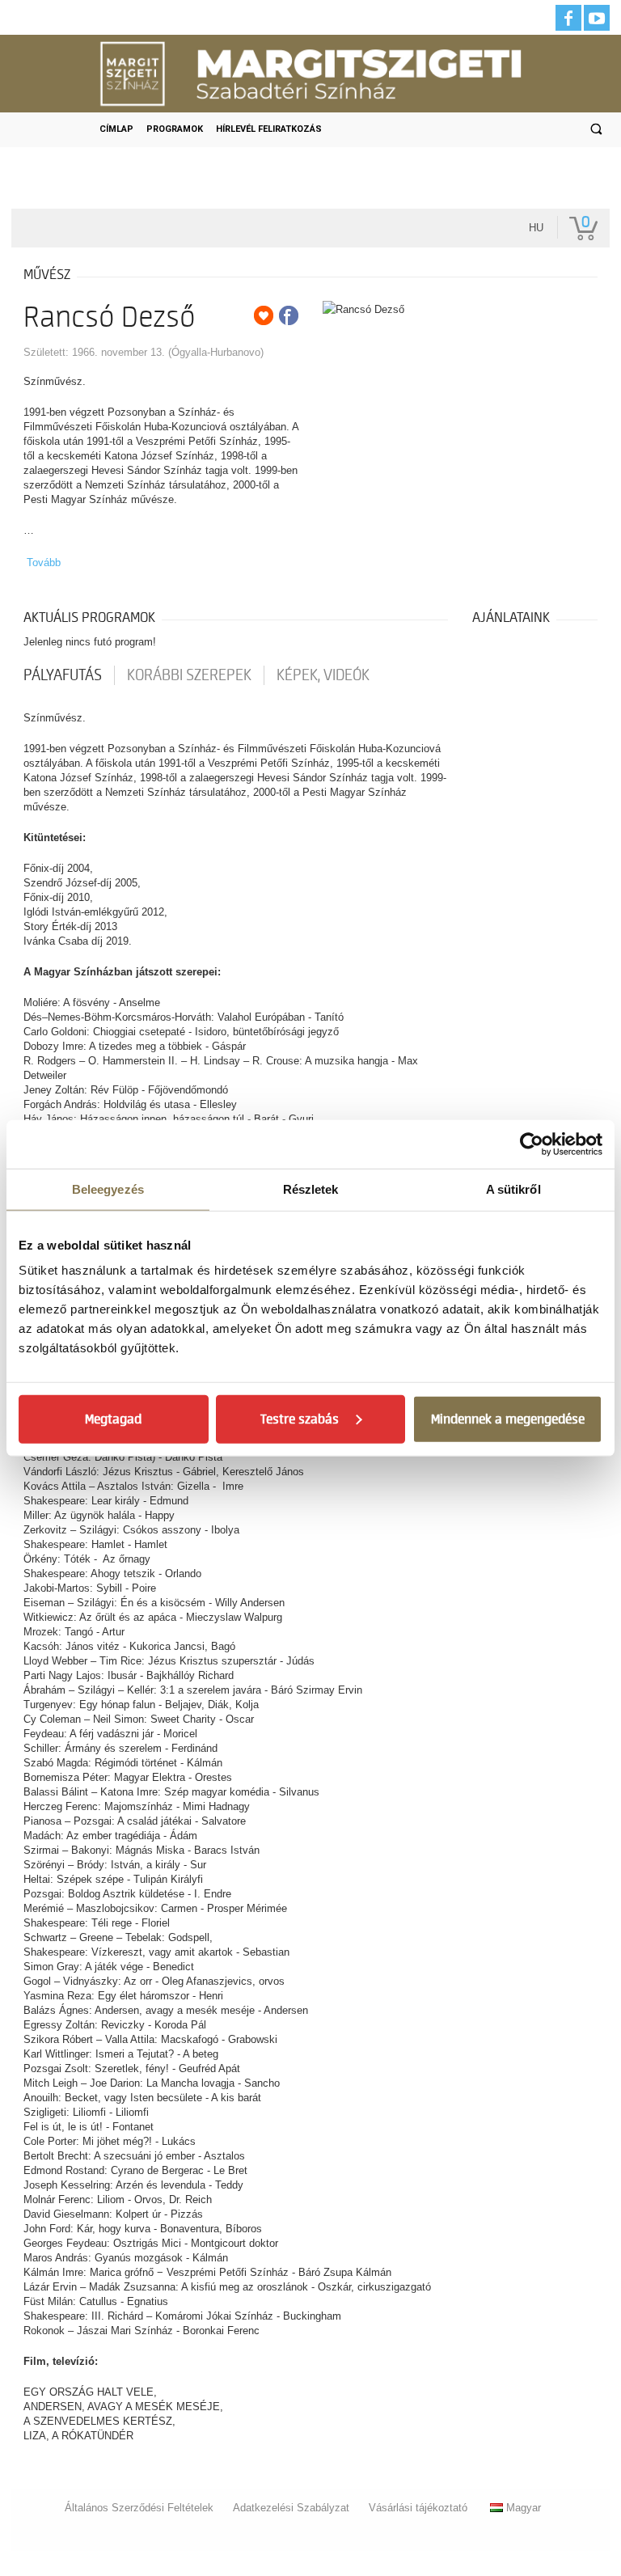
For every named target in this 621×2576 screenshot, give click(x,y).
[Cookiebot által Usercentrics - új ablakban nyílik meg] (532, 1144)
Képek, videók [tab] (323, 675)
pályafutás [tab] (63, 675)
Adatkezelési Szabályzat (291, 2508)
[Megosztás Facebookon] (289, 315)
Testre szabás (300, 1419)
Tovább (44, 563)
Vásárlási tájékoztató (418, 2508)
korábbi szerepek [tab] (189, 675)
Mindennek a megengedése (508, 1419)
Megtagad (113, 1419)
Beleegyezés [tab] (108, 1189)
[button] (596, 130)
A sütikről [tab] (513, 1189)
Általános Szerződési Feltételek (139, 2508)
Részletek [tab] (311, 1189)
